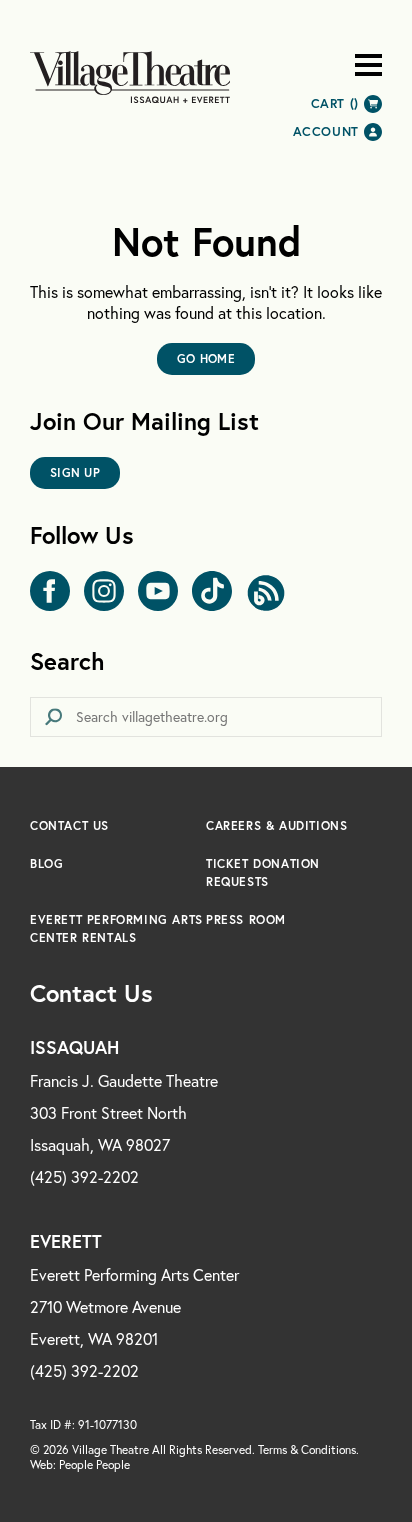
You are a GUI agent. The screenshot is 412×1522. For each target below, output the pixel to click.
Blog (46, 863)
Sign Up (75, 472)
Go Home (206, 358)
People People (94, 1464)
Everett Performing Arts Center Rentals (116, 928)
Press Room (246, 919)
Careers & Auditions (276, 825)
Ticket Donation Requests (263, 872)
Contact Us (69, 825)
